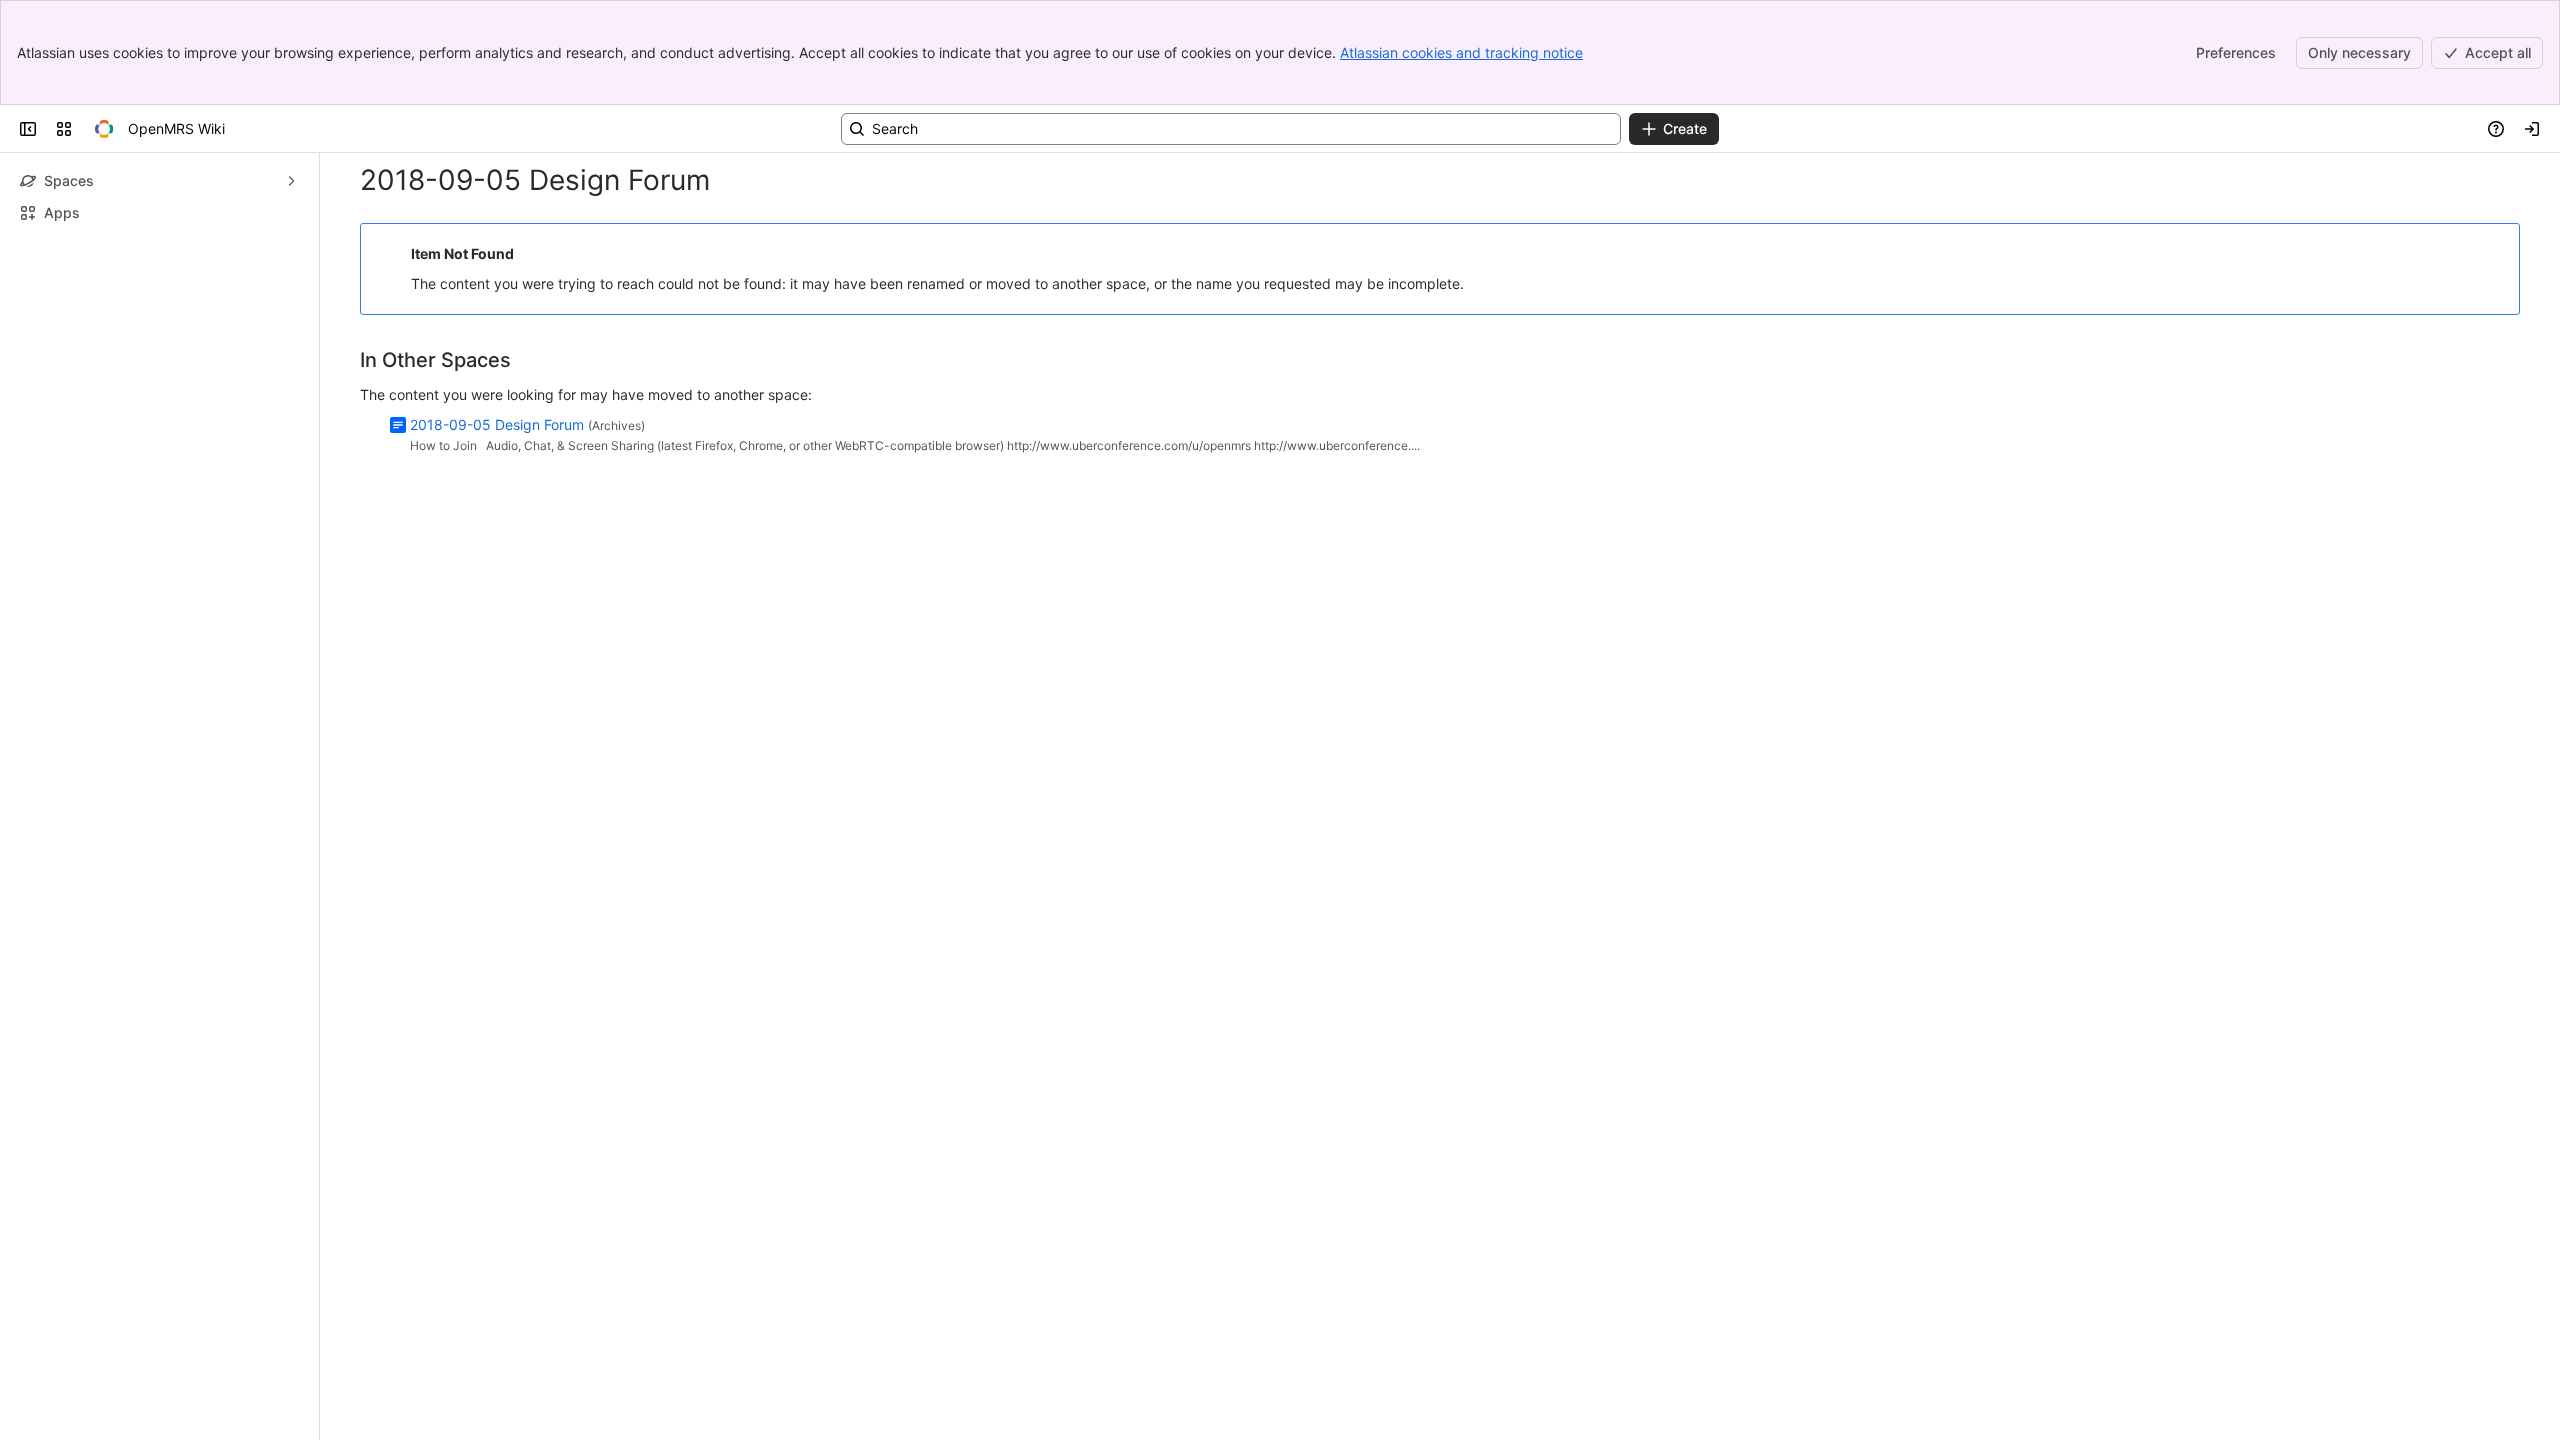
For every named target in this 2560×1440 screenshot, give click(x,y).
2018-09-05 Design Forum (497, 424)
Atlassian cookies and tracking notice (1461, 52)
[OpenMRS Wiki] (104, 129)
